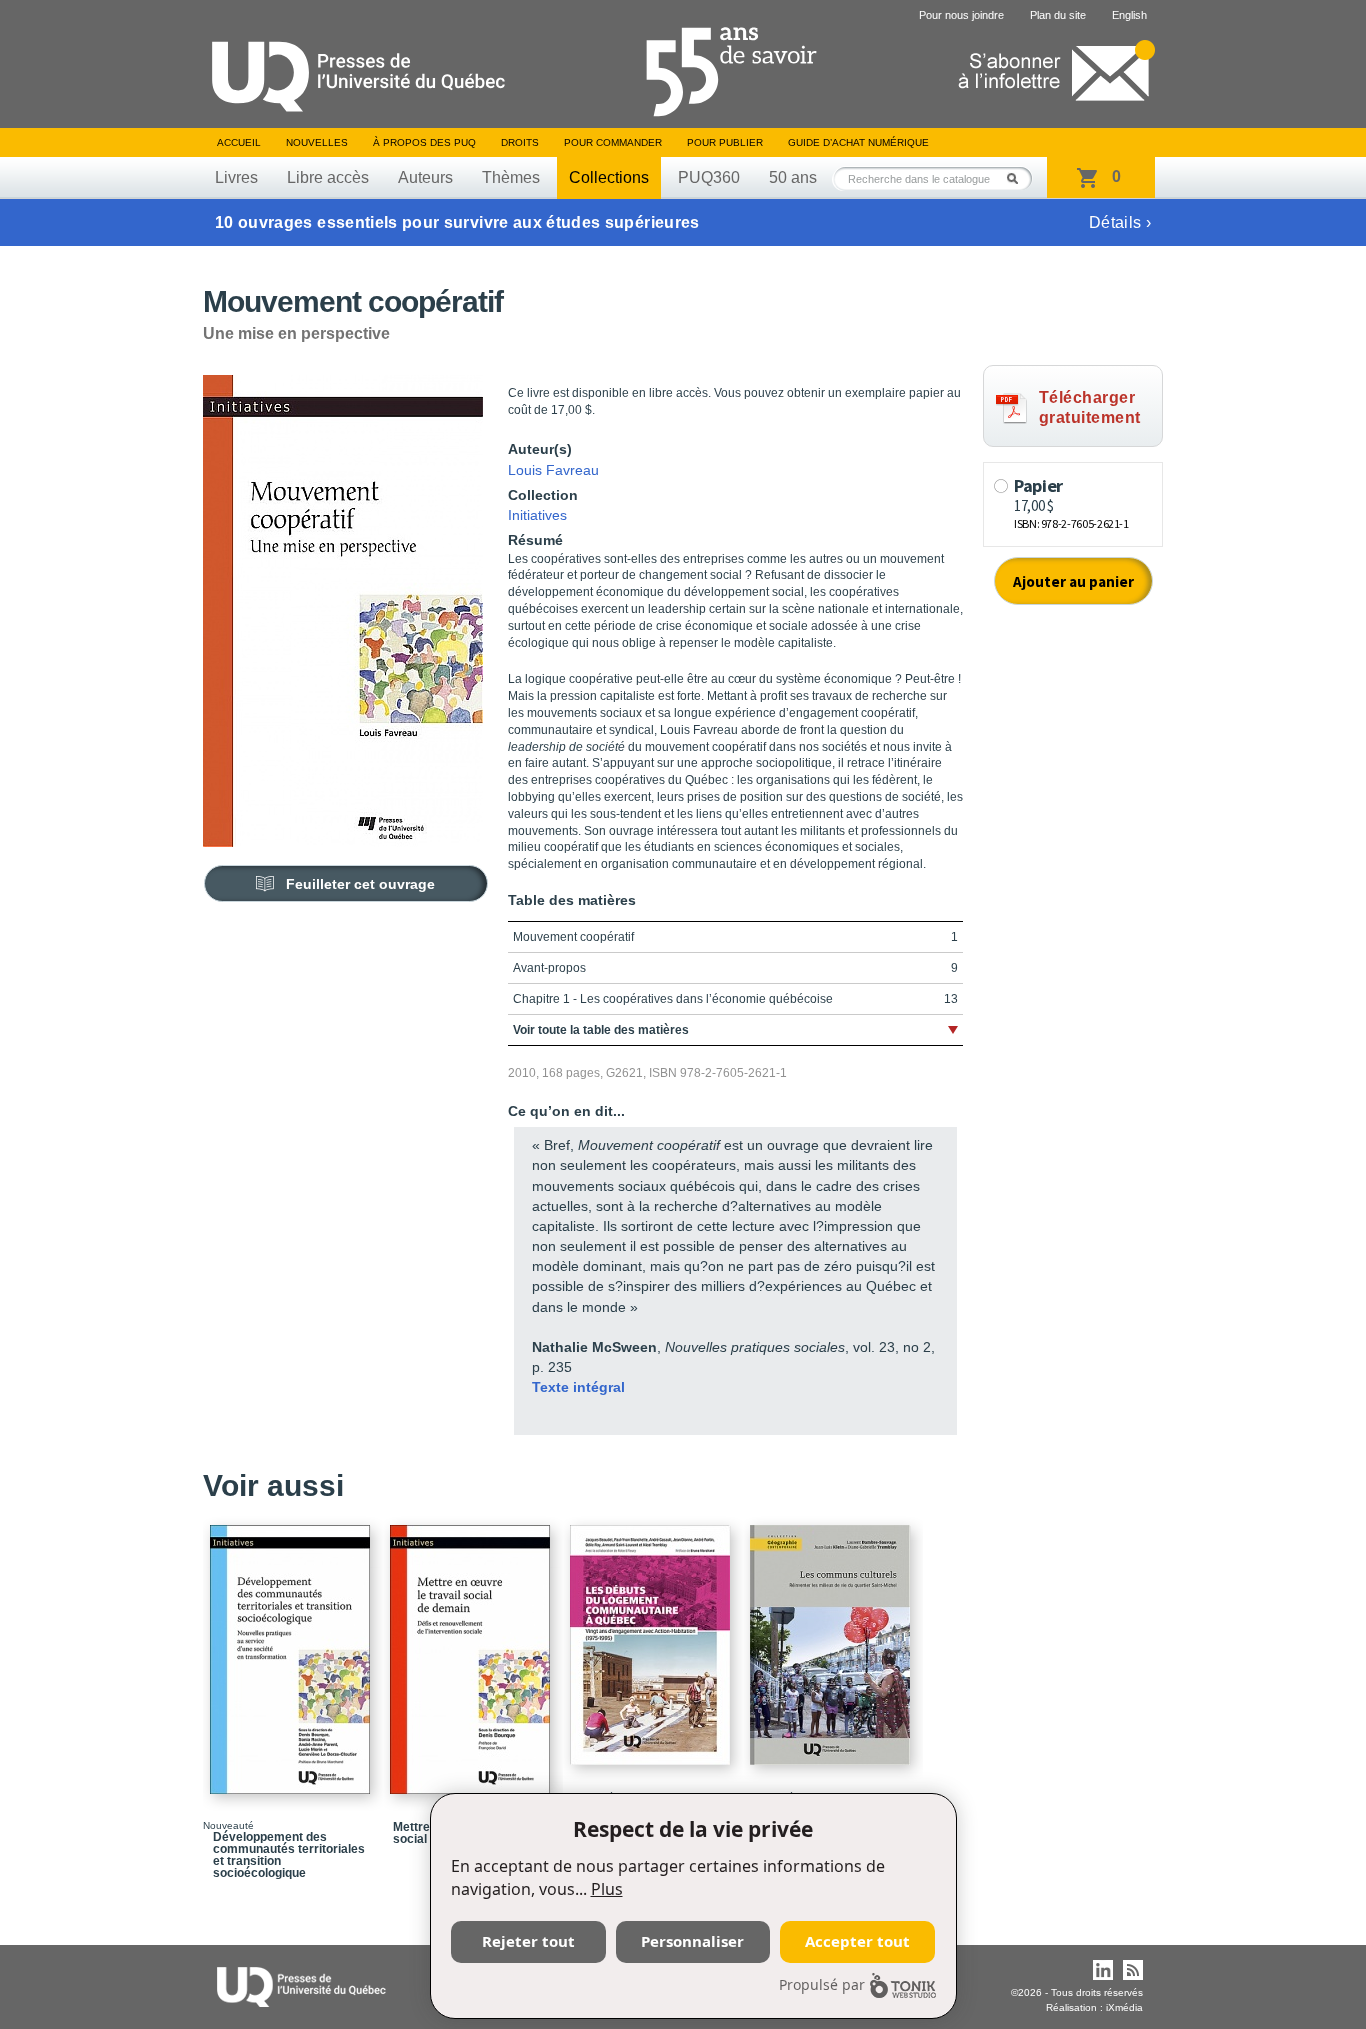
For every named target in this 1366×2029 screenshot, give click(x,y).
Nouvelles (317, 142)
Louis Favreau (553, 470)
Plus (607, 1889)
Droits (520, 142)
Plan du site (1058, 15)
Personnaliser (692, 1941)
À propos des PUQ (424, 142)
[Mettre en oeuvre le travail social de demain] (473, 1650)
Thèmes (511, 177)
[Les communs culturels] (833, 1636)
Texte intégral (578, 1387)
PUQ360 (709, 177)
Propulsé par (822, 1984)
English (1129, 15)
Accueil (239, 142)
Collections (609, 177)
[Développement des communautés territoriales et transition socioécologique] (293, 1650)
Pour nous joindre (961, 15)
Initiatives (537, 515)
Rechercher (1018, 178)
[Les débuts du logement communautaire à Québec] (653, 1636)
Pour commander (613, 142)
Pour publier (725, 142)
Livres (236, 177)
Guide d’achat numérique (858, 142)
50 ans (793, 177)
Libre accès (328, 177)
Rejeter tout (528, 1941)
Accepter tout (857, 1941)
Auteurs (425, 177)
